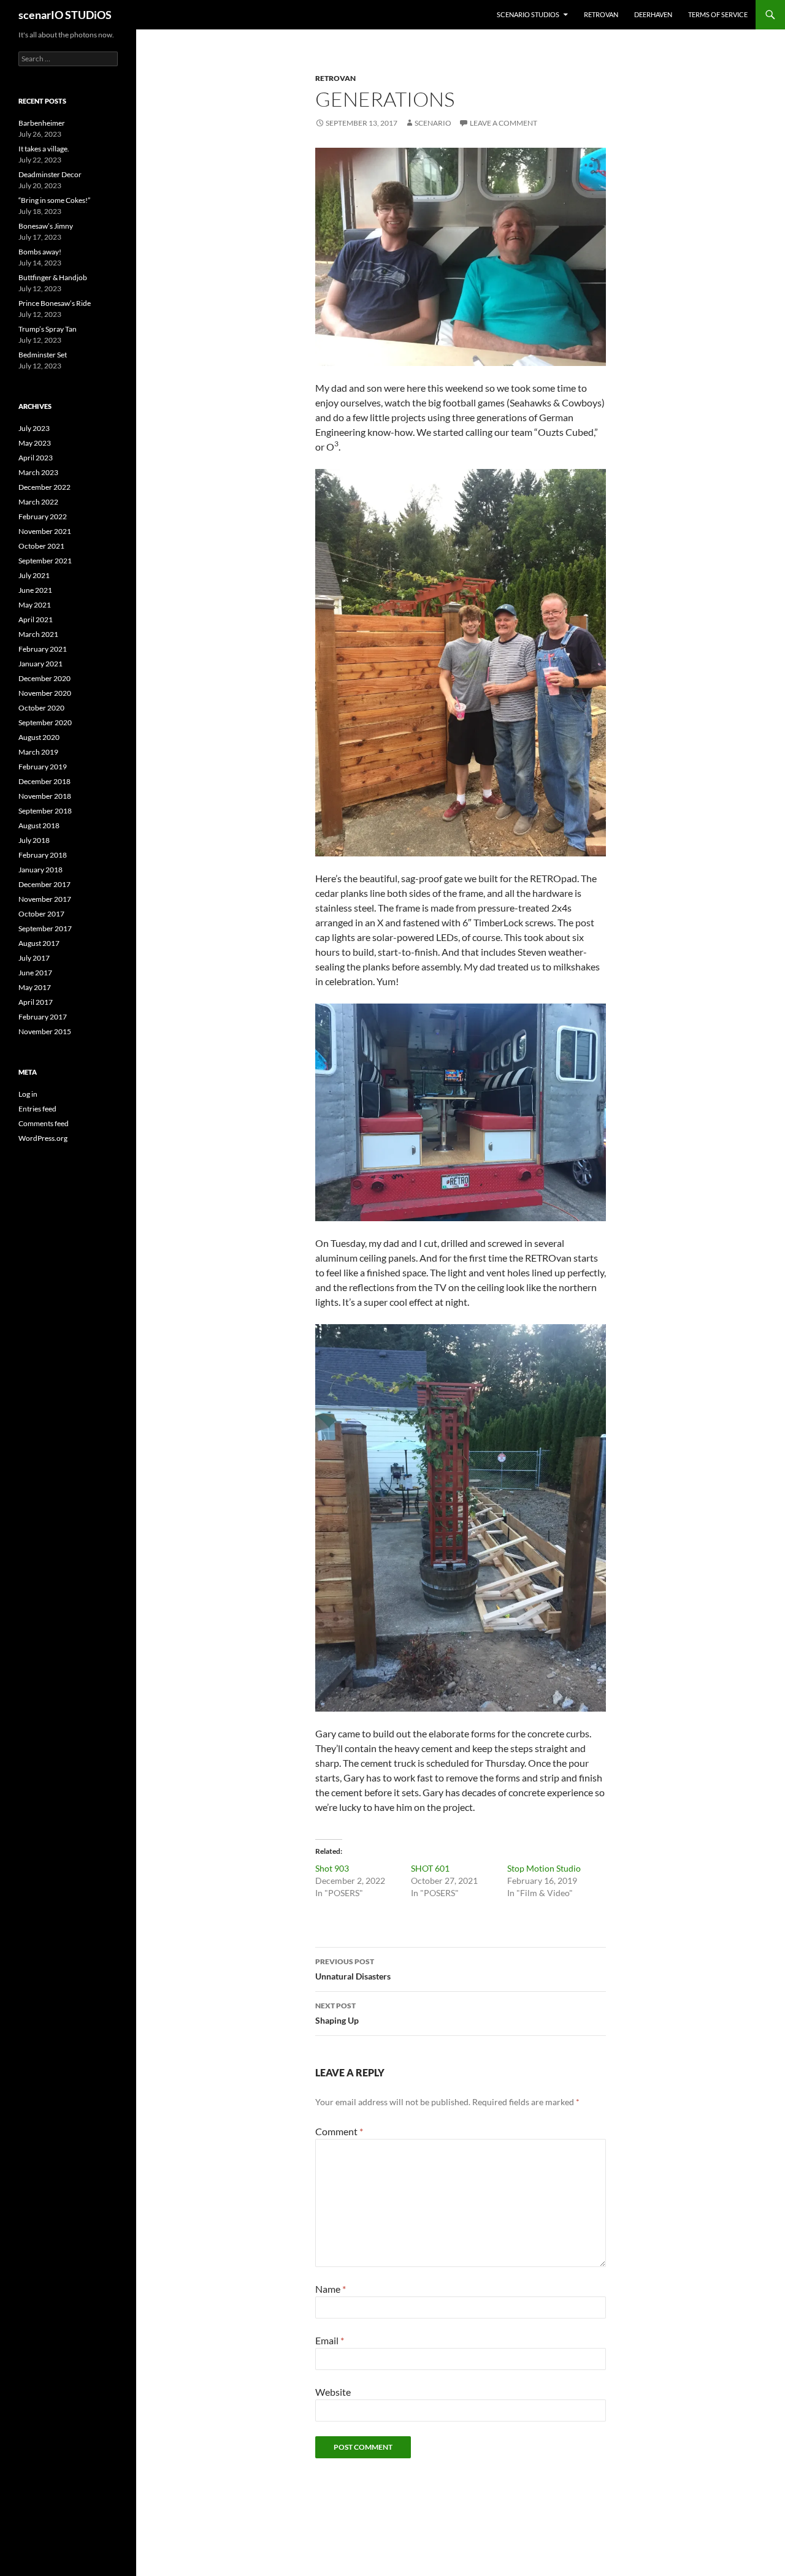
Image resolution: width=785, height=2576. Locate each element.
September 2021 (45, 561)
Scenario (433, 123)
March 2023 (38, 472)
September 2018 (45, 811)
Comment (339, 2131)
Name (331, 2289)
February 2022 (43, 516)
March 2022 (38, 502)
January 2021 (40, 664)
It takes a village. (44, 149)
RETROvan (601, 14)
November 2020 (45, 693)
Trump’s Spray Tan (48, 329)
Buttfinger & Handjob (53, 277)
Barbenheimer (42, 123)
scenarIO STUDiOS (65, 15)
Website (333, 2392)
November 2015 (45, 1031)
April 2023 (36, 458)
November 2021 (45, 531)
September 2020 (45, 722)
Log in (28, 1094)
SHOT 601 (430, 1868)
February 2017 (43, 1017)
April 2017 (36, 1002)
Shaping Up (337, 2013)
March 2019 (38, 752)
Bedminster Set (43, 355)
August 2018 (39, 825)
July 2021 (34, 575)
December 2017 (44, 884)
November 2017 (45, 899)
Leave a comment (504, 123)
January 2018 (40, 870)
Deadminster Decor (50, 174)
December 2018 (44, 781)
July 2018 (34, 840)
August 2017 (39, 943)
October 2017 (41, 914)
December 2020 (44, 678)
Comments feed (44, 1123)
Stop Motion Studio (544, 1868)
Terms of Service (718, 14)
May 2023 (35, 443)
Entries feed (37, 1109)
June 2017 (35, 973)
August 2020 (39, 737)
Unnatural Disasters (353, 1969)
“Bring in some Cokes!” (54, 200)
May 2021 (35, 605)
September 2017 (45, 928)
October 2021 (41, 546)
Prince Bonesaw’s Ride (55, 303)
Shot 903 (332, 1868)
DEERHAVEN (653, 14)
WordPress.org (43, 1138)
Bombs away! (40, 252)
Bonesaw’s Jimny (46, 226)
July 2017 (34, 958)
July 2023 (34, 428)
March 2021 (38, 634)
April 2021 (36, 619)
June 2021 (35, 590)
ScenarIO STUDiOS (528, 14)
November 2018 (45, 796)
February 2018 (43, 855)
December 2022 (44, 487)
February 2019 (43, 767)
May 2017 (35, 987)
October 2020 (41, 708)
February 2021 (43, 649)
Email (330, 2340)
